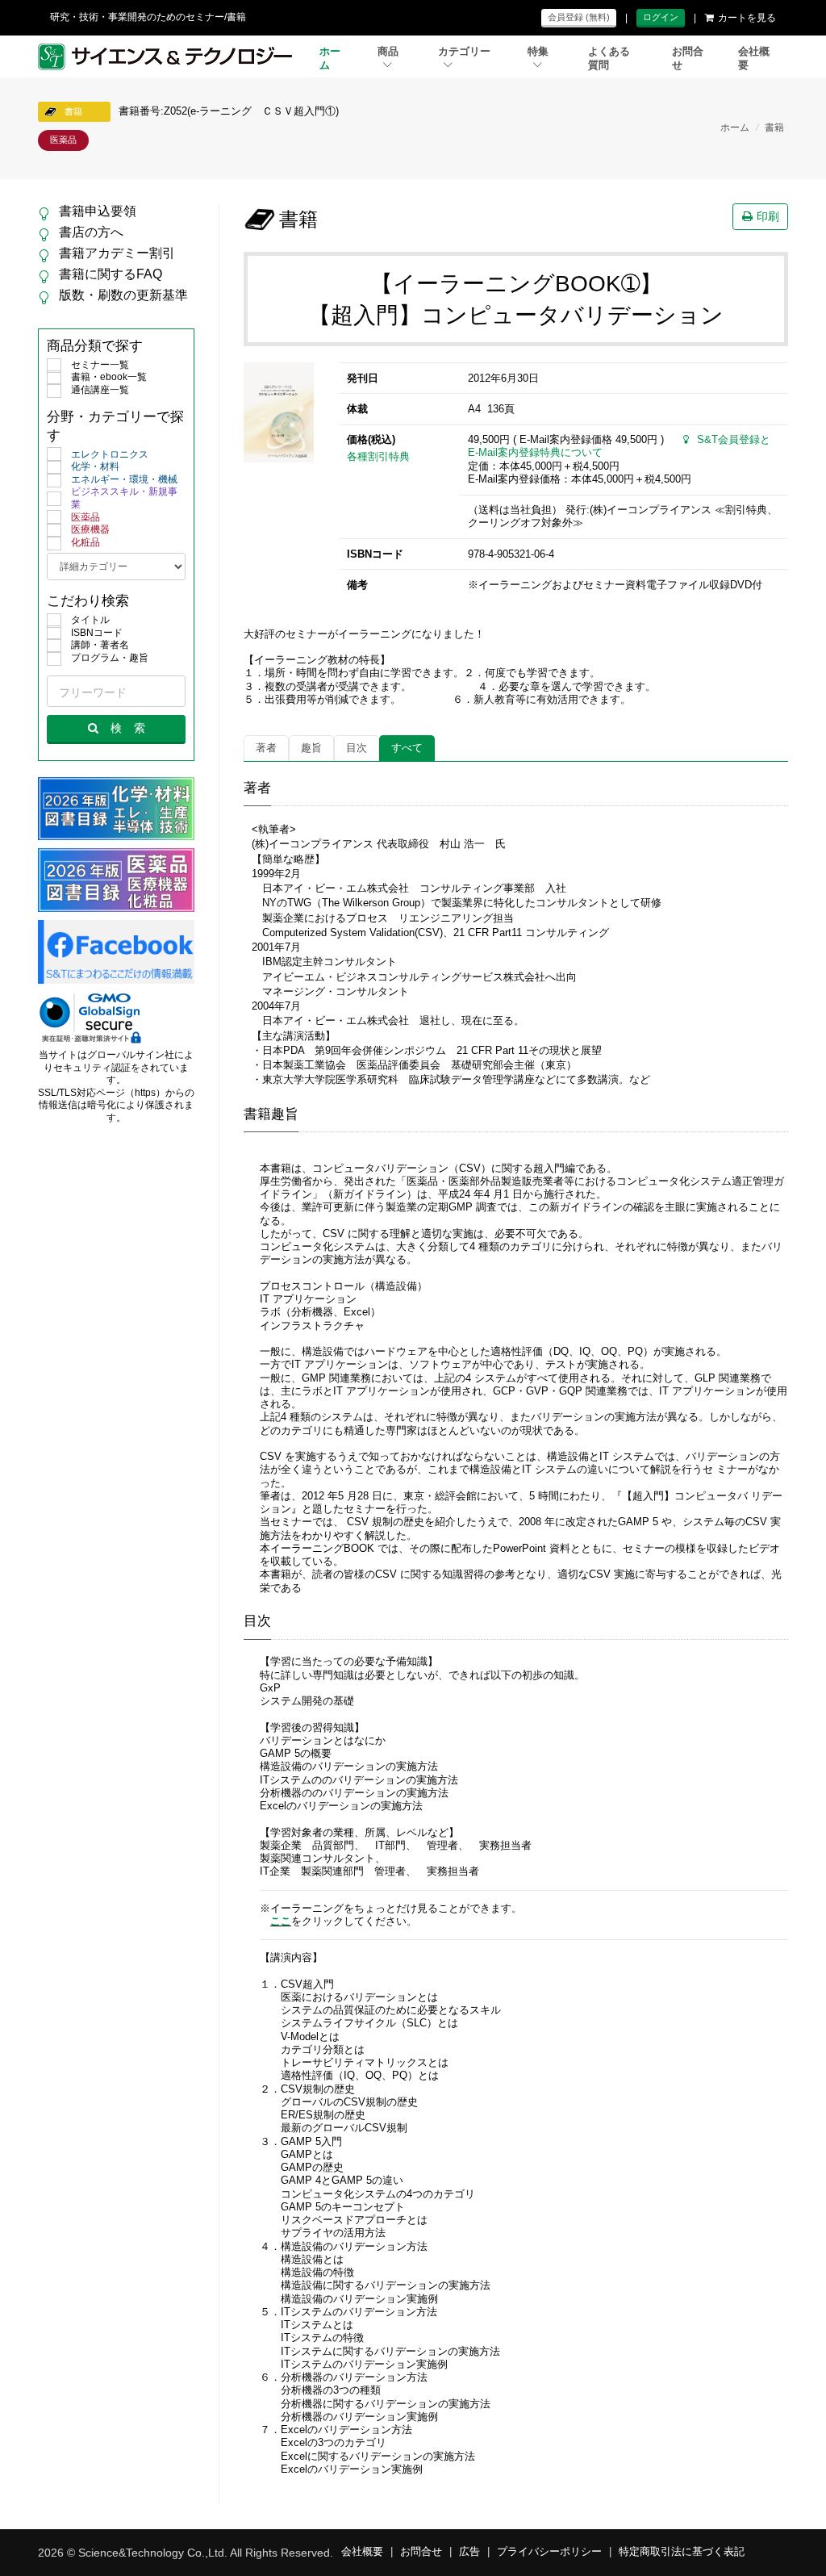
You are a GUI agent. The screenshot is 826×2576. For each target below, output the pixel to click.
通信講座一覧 (100, 390)
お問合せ (688, 58)
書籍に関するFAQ (111, 274)
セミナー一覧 (100, 365)
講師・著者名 (100, 645)
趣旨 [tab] (311, 748)
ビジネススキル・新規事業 (124, 498)
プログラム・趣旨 (110, 658)
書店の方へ (91, 232)
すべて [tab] (407, 748)
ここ (281, 1922)
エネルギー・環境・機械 (124, 479)
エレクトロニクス (110, 454)
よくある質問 (609, 58)
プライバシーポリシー (549, 2552)
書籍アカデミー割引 (117, 253)
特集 (538, 52)
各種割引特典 (378, 457)
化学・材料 (95, 466)
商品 (388, 52)
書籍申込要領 (98, 211)
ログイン (661, 17)
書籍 (774, 128)
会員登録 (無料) (579, 17)
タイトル (90, 620)
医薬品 (86, 517)
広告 (469, 2552)
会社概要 (754, 58)
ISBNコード (97, 633)
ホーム (330, 58)
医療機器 (90, 529)
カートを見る (747, 18)
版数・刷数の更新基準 (123, 295)
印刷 (768, 216)
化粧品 (86, 542)
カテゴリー (464, 52)
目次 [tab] (357, 748)
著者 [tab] (266, 748)
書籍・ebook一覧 (109, 377)
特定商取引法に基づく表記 (682, 2552)
